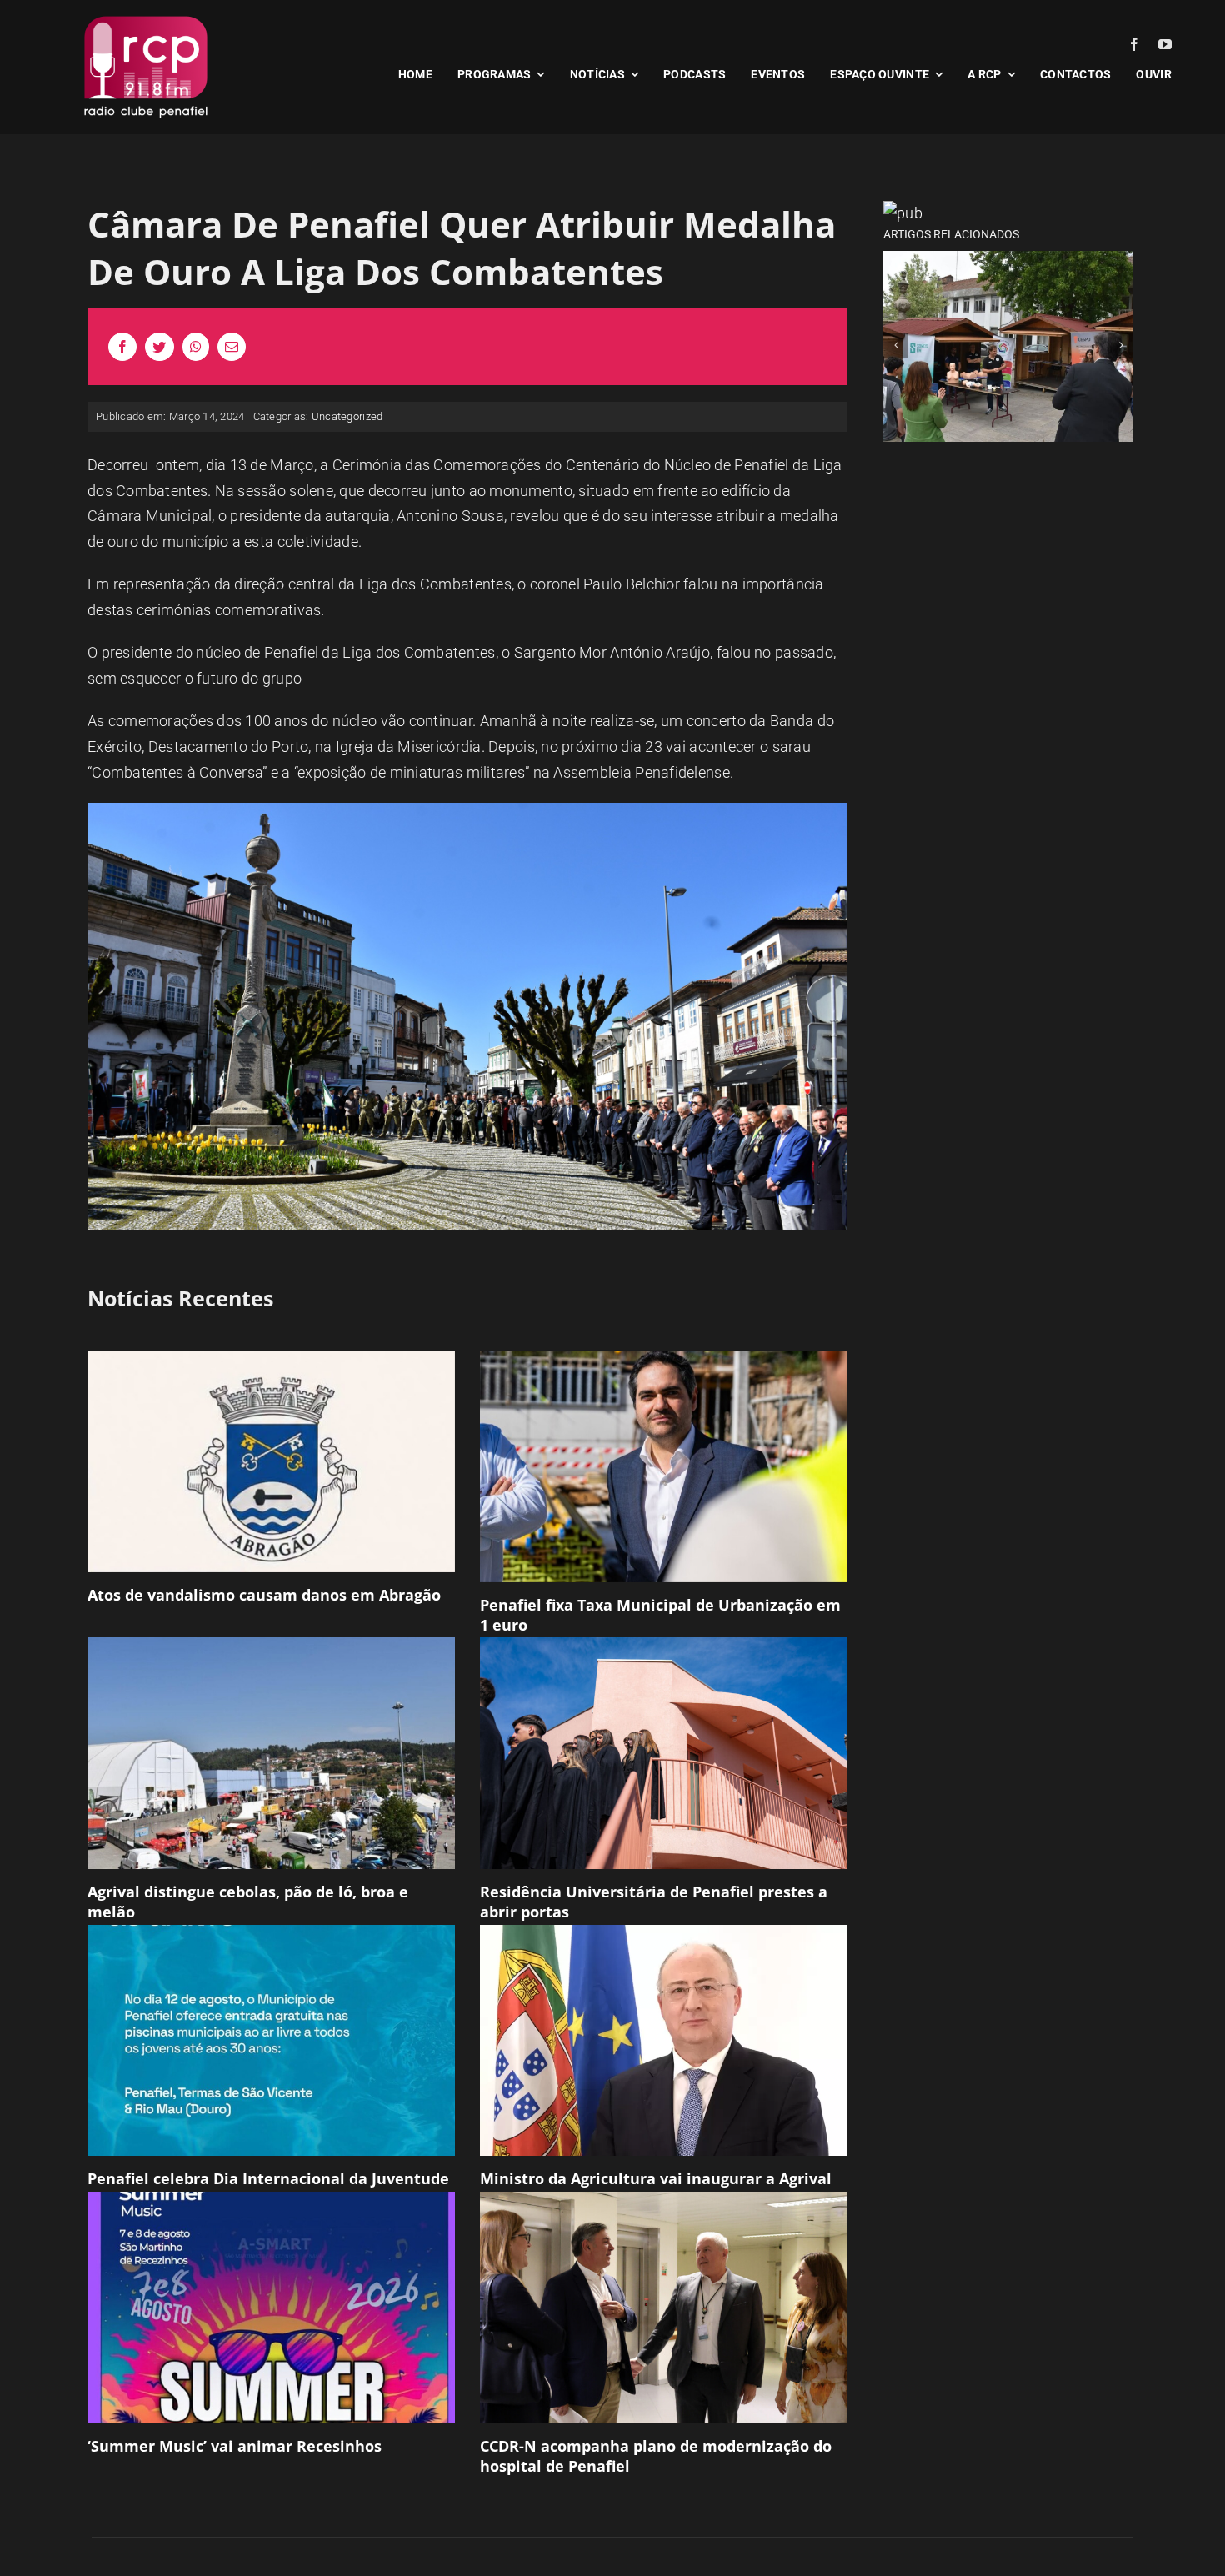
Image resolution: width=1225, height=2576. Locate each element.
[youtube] (1165, 44)
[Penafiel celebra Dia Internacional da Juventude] (271, 2041)
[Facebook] (122, 347)
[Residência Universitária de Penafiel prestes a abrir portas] (664, 1753)
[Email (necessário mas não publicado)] (232, 347)
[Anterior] (896, 345)
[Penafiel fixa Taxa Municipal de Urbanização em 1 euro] (664, 1466)
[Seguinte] (1121, 345)
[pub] (903, 213)
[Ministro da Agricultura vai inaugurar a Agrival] (664, 2041)
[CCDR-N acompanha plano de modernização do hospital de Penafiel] (664, 2308)
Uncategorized (347, 416)
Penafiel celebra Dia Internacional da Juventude (268, 2178)
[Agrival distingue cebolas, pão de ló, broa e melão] (271, 1753)
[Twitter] (159, 347)
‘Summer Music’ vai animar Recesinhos (235, 2446)
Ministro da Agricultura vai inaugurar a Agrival (656, 2178)
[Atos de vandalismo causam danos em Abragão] (271, 1462)
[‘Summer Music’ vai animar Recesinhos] (271, 2308)
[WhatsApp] (196, 347)
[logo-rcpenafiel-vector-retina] (146, 15)
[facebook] (1134, 44)
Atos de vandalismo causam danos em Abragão (264, 1595)
